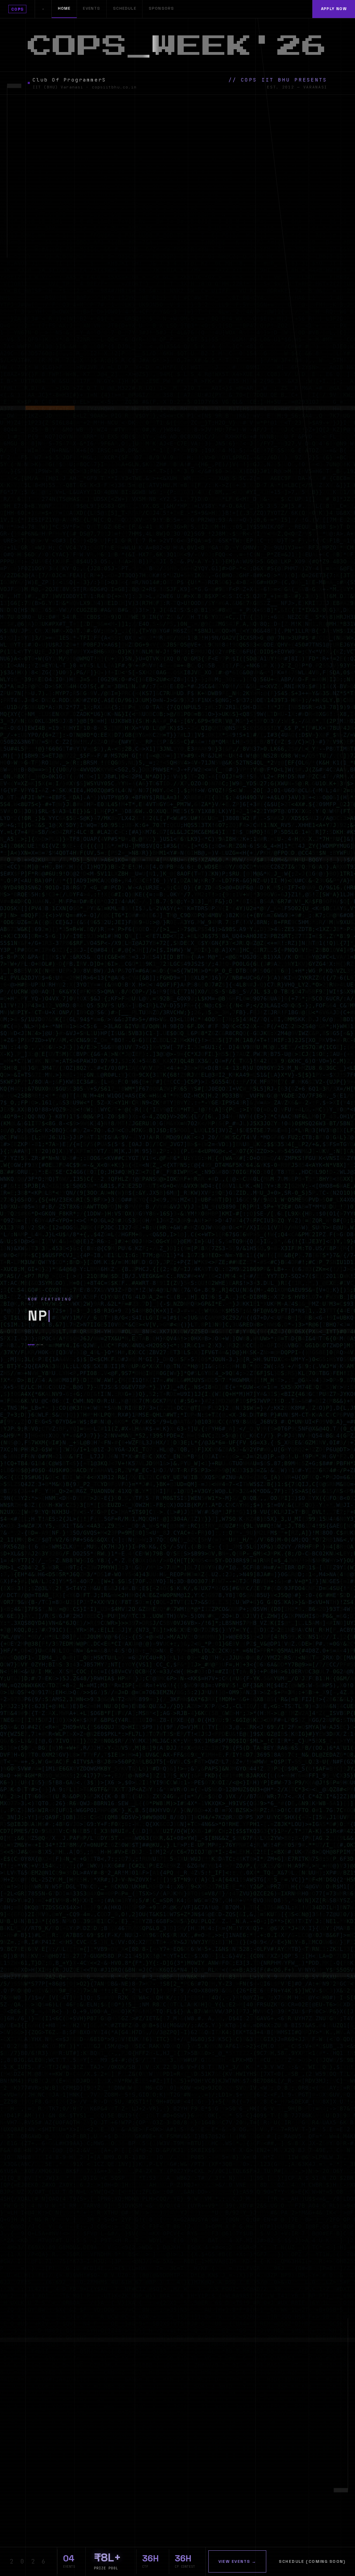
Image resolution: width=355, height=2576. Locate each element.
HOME (64, 8)
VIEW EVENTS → (237, 2561)
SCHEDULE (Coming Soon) (312, 2561)
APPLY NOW (334, 9)
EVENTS (92, 8)
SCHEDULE (125, 8)
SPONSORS (161, 8)
